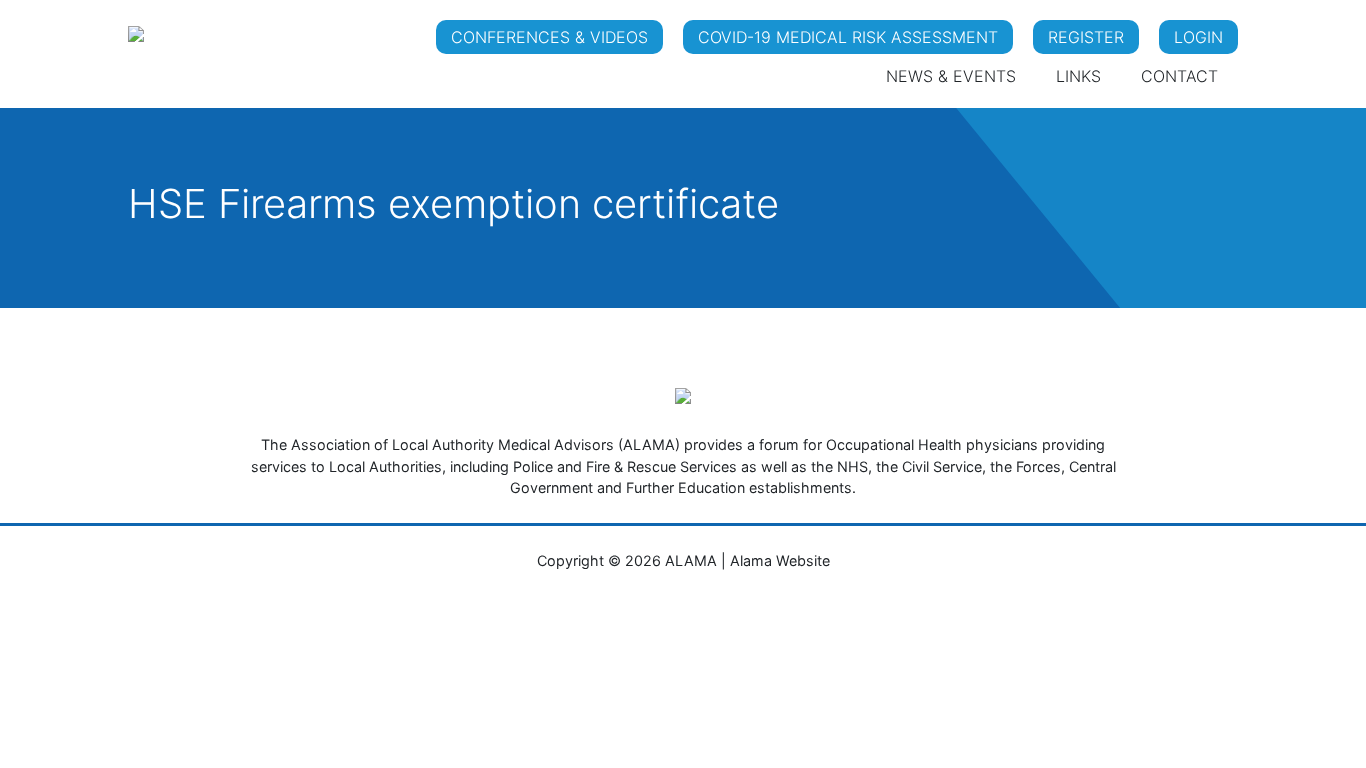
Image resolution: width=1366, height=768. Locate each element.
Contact (1179, 76)
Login (1198, 37)
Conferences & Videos (549, 37)
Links (1078, 76)
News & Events (951, 76)
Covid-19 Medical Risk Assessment (848, 37)
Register (1086, 37)
